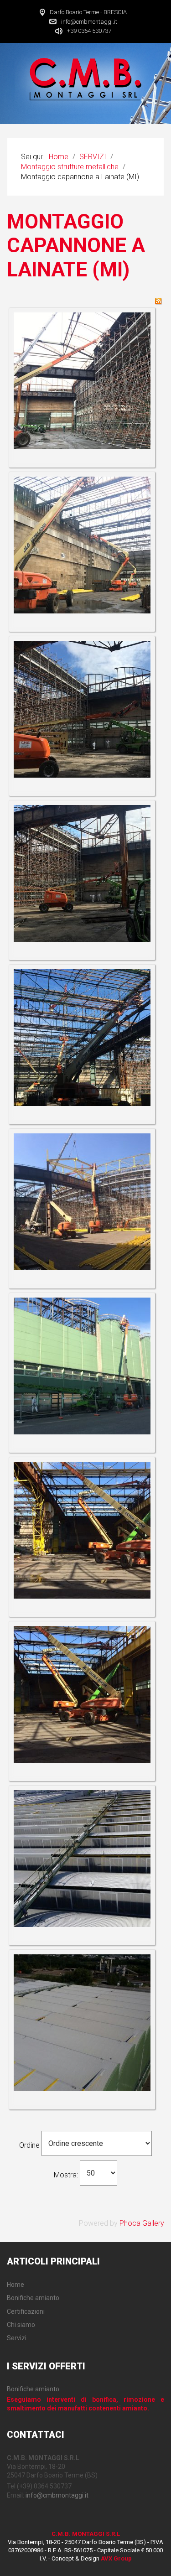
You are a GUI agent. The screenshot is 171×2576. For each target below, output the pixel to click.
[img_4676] (82, 1694)
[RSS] (158, 300)
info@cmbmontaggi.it (89, 21)
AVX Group (116, 2558)
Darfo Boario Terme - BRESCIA (88, 12)
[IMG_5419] (82, 709)
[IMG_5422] (82, 1037)
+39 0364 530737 (89, 31)
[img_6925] (82, 1858)
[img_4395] (82, 1201)
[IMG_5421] (82, 873)
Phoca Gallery (142, 2223)
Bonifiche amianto (33, 2389)
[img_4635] (82, 1365)
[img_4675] (82, 1529)
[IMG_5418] (82, 544)
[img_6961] (82, 2022)
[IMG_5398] (82, 380)
